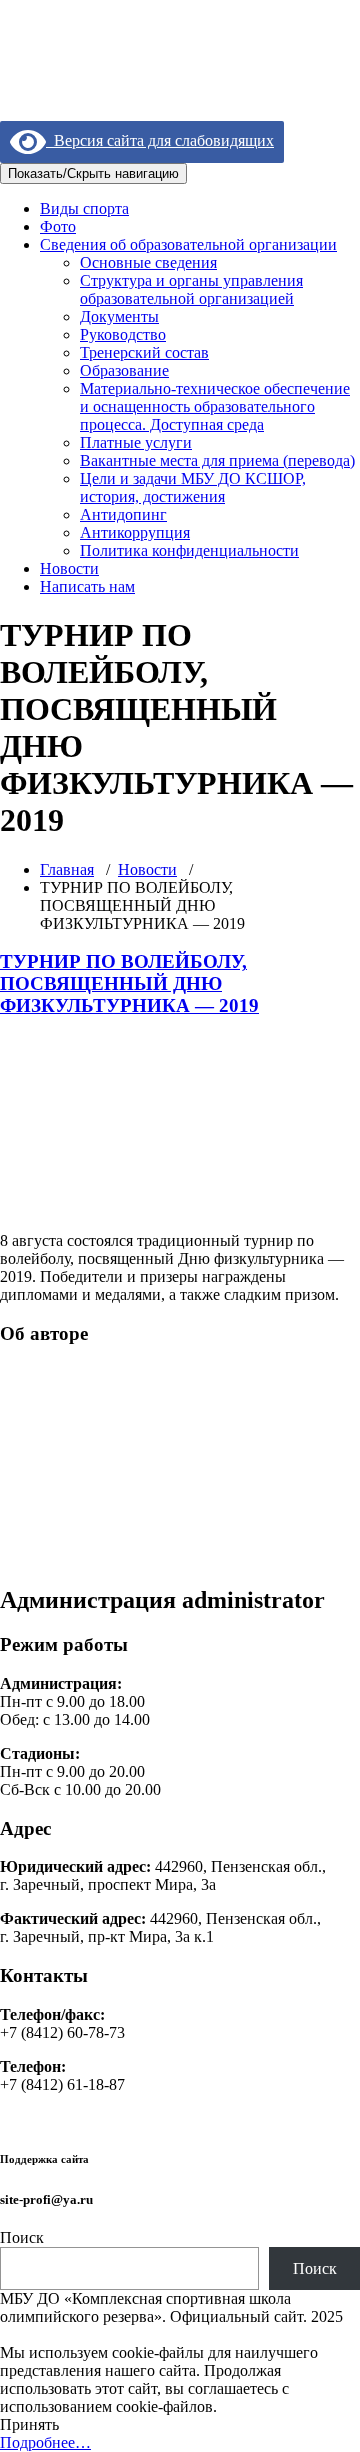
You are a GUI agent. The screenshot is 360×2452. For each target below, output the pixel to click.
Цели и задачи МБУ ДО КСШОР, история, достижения (193, 487)
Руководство (123, 334)
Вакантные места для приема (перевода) (217, 460)
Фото (58, 226)
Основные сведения (148, 262)
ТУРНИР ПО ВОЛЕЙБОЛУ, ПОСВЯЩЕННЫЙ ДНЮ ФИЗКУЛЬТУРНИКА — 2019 (129, 983)
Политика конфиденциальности (189, 550)
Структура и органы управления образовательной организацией (191, 289)
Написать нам (87, 586)
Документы (119, 316)
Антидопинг (123, 514)
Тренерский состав (144, 352)
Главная (67, 869)
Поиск (22, 2237)
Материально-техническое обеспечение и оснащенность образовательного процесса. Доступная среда (215, 406)
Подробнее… (45, 2442)
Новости (69, 568)
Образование (124, 370)
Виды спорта (84, 208)
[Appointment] (125, 80)
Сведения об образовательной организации (188, 244)
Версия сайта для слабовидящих (160, 140)
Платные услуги (136, 442)
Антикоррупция (135, 532)
